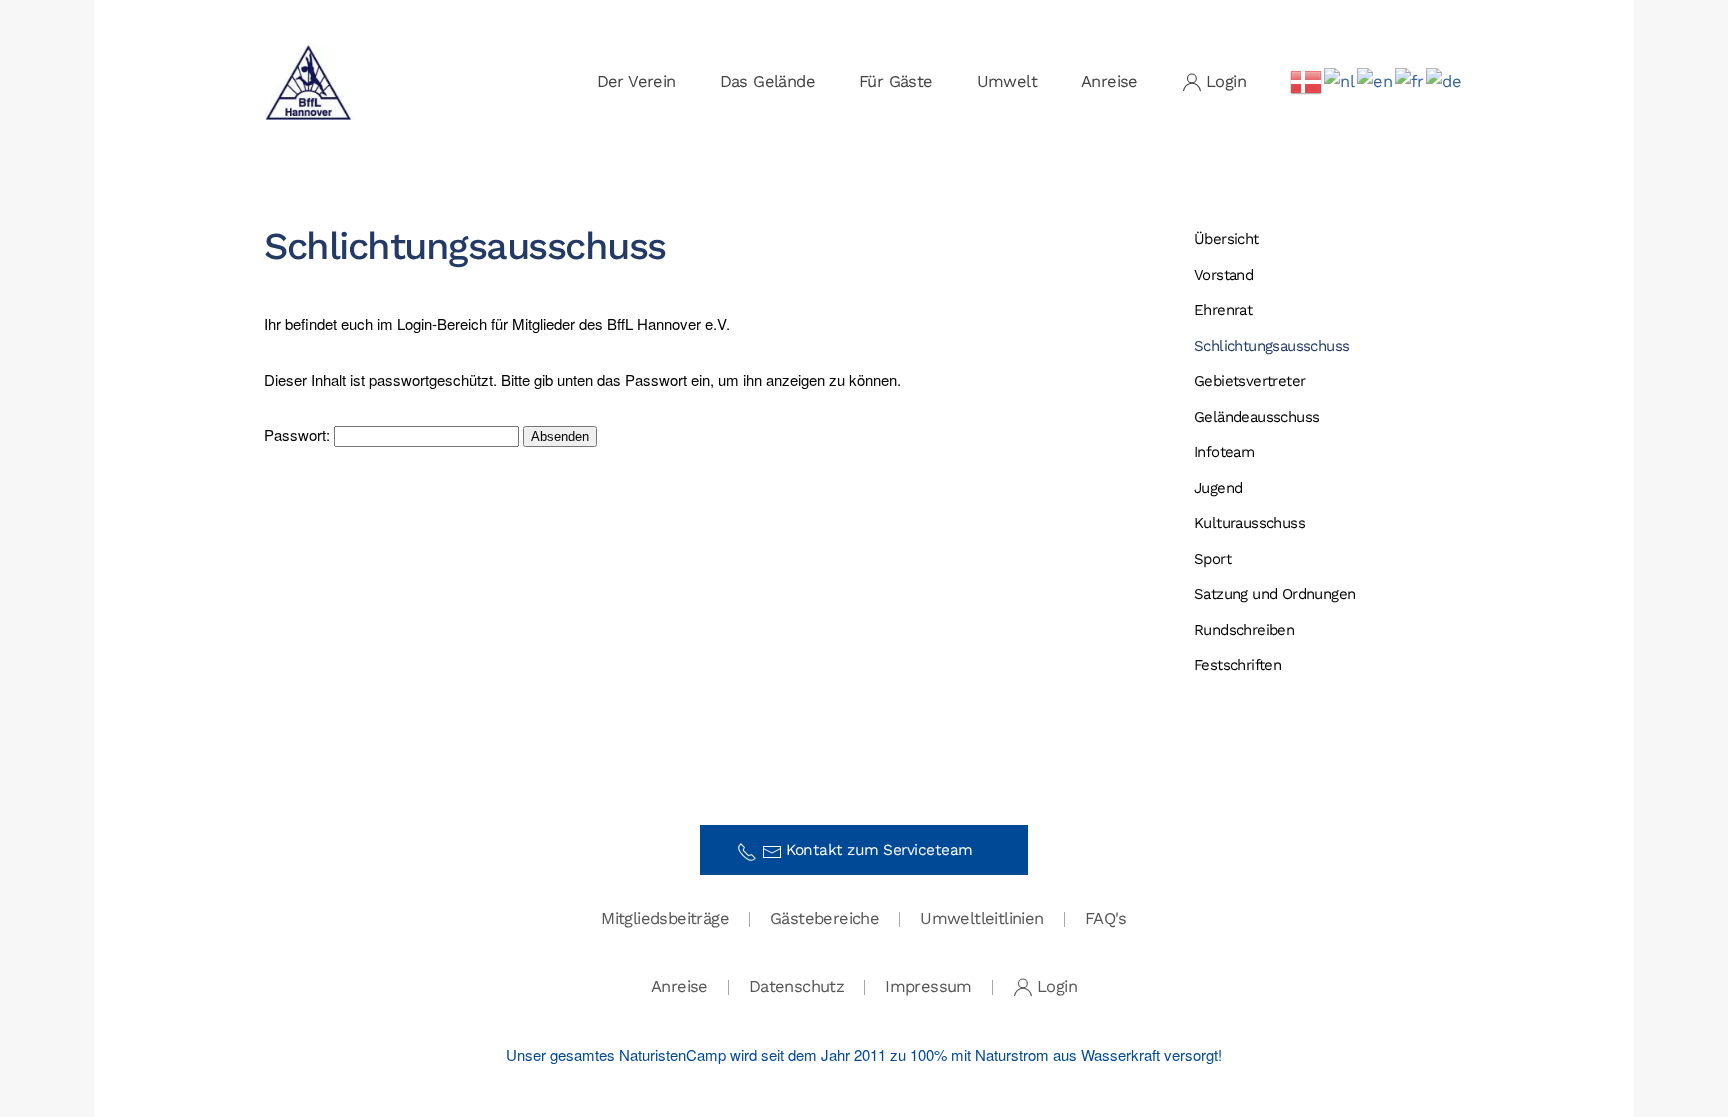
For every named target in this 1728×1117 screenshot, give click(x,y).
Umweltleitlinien (981, 918)
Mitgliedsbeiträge (665, 918)
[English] (1376, 80)
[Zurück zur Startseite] (309, 82)
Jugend (1218, 488)
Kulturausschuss (1249, 523)
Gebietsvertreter (1249, 381)
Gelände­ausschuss (1256, 417)
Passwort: (299, 434)
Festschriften (1237, 665)
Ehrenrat (1223, 310)
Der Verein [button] (636, 81)
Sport (1212, 559)
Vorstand (1223, 275)
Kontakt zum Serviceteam (886, 850)
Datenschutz (796, 986)
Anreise (1109, 81)
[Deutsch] (1445, 80)
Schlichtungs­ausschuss (1271, 346)
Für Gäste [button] (896, 81)
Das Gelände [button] (767, 81)
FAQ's (1106, 918)
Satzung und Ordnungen (1274, 594)
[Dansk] (1307, 80)
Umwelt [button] (1007, 81)
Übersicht (1226, 239)
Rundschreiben (1244, 630)
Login (1226, 81)
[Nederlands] (1340, 80)
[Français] (1410, 80)
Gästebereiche (824, 918)
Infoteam (1224, 452)
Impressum (928, 986)
